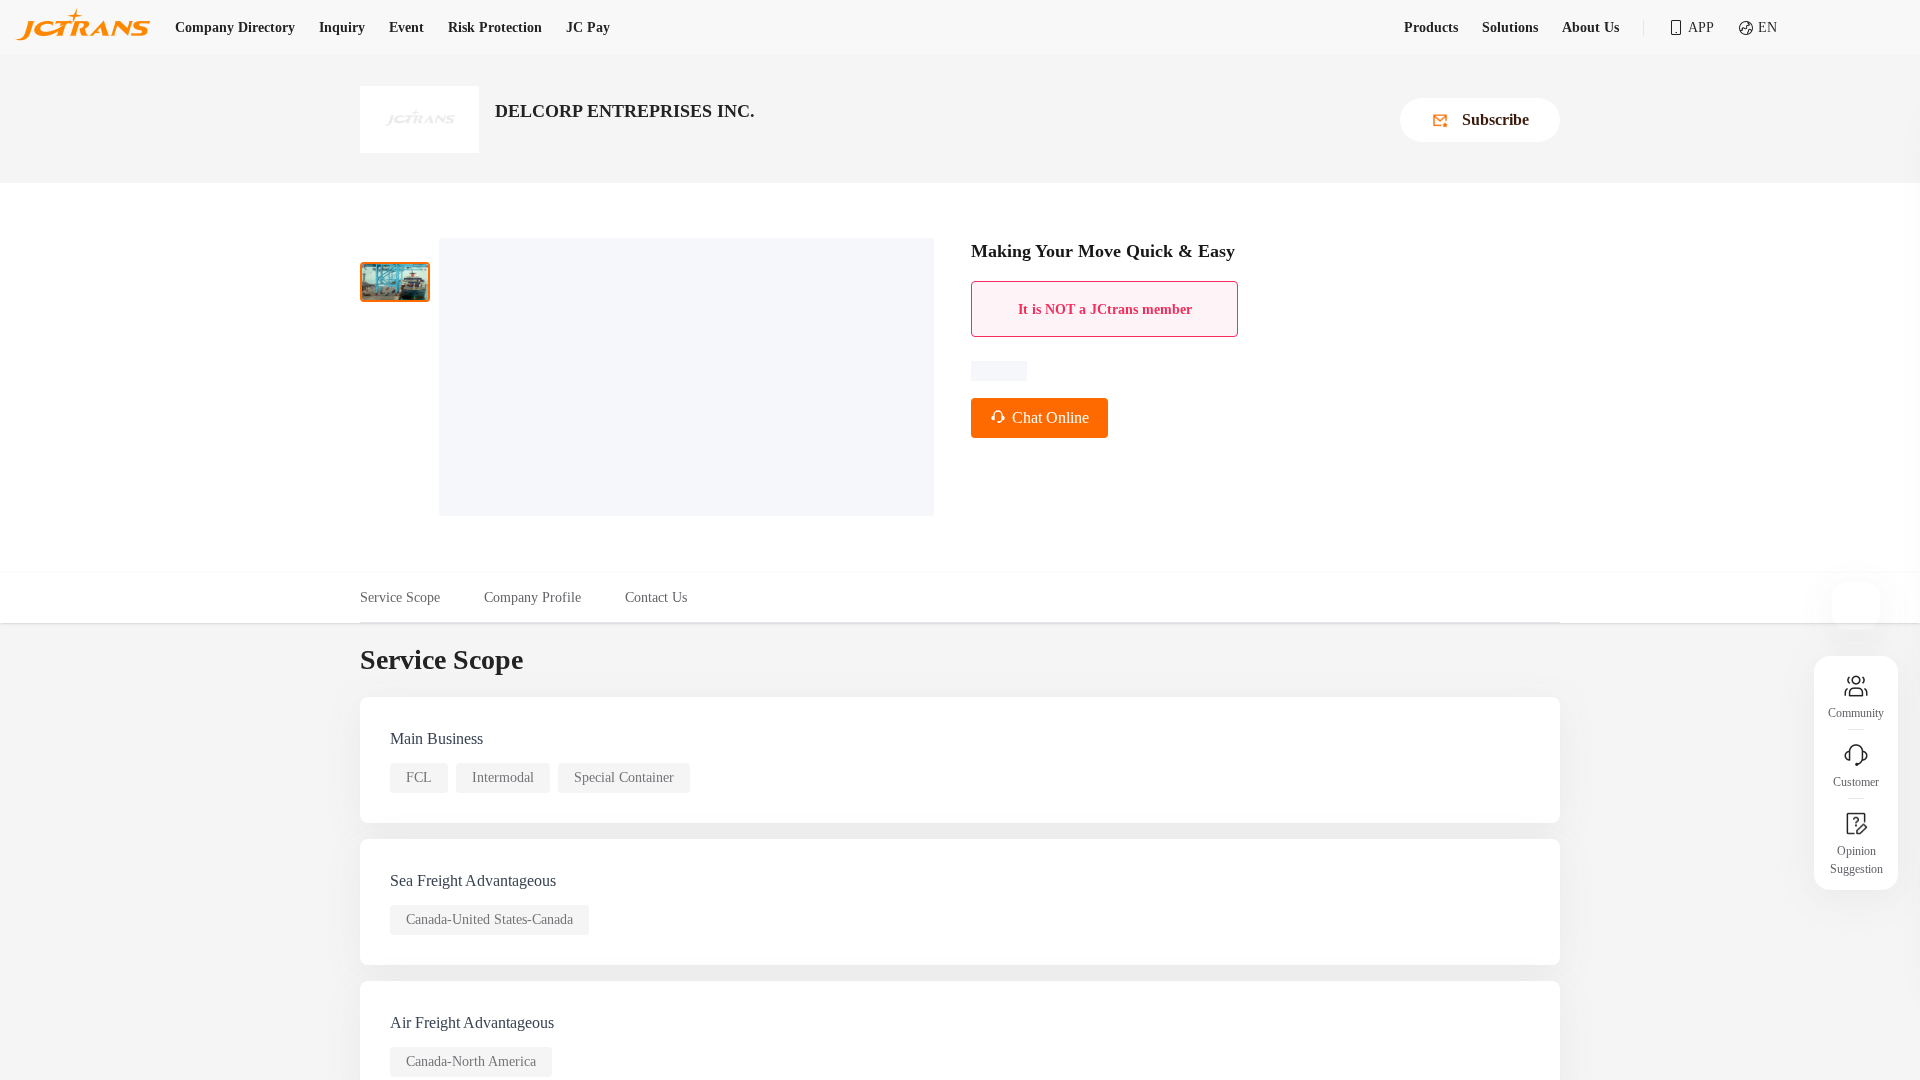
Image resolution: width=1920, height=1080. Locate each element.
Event (406, 27)
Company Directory (235, 27)
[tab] (411, 598)
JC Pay (588, 27)
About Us (1590, 27)
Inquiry (342, 27)
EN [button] (1767, 27)
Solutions (1510, 27)
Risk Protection (495, 27)
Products (1431, 27)
